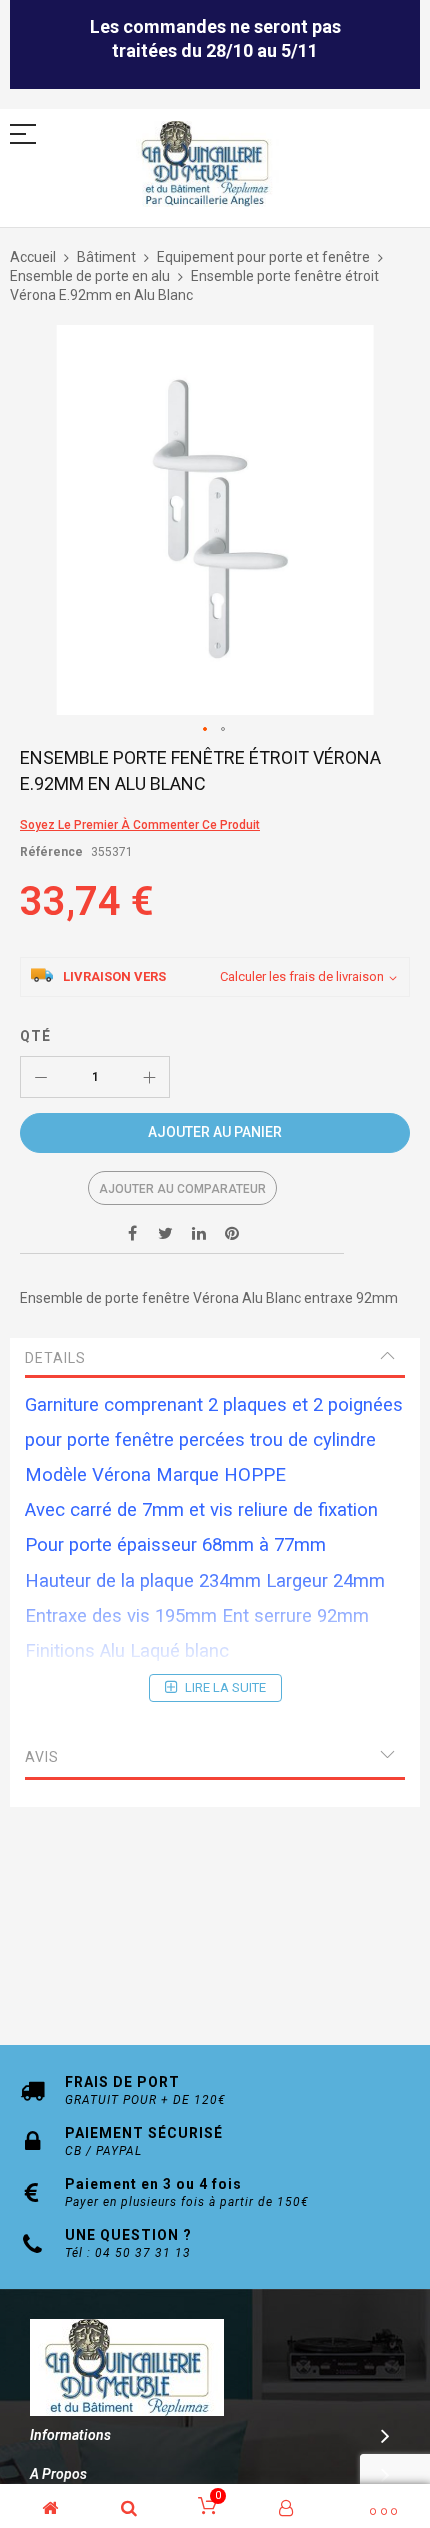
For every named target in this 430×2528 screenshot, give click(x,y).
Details (55, 1358)
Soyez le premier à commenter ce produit (140, 825)
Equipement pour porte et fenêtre (263, 257)
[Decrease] (41, 1077)
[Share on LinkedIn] (199, 1233)
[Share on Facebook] (133, 1233)
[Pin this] (232, 1233)
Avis (42, 1757)
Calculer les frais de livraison (302, 976)
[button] (206, 730)
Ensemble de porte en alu (90, 276)
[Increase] (149, 1077)
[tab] (215, 1358)
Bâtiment (106, 257)
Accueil (33, 257)
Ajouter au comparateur (182, 1189)
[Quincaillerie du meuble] (205, 164)
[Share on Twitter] (166, 1233)
